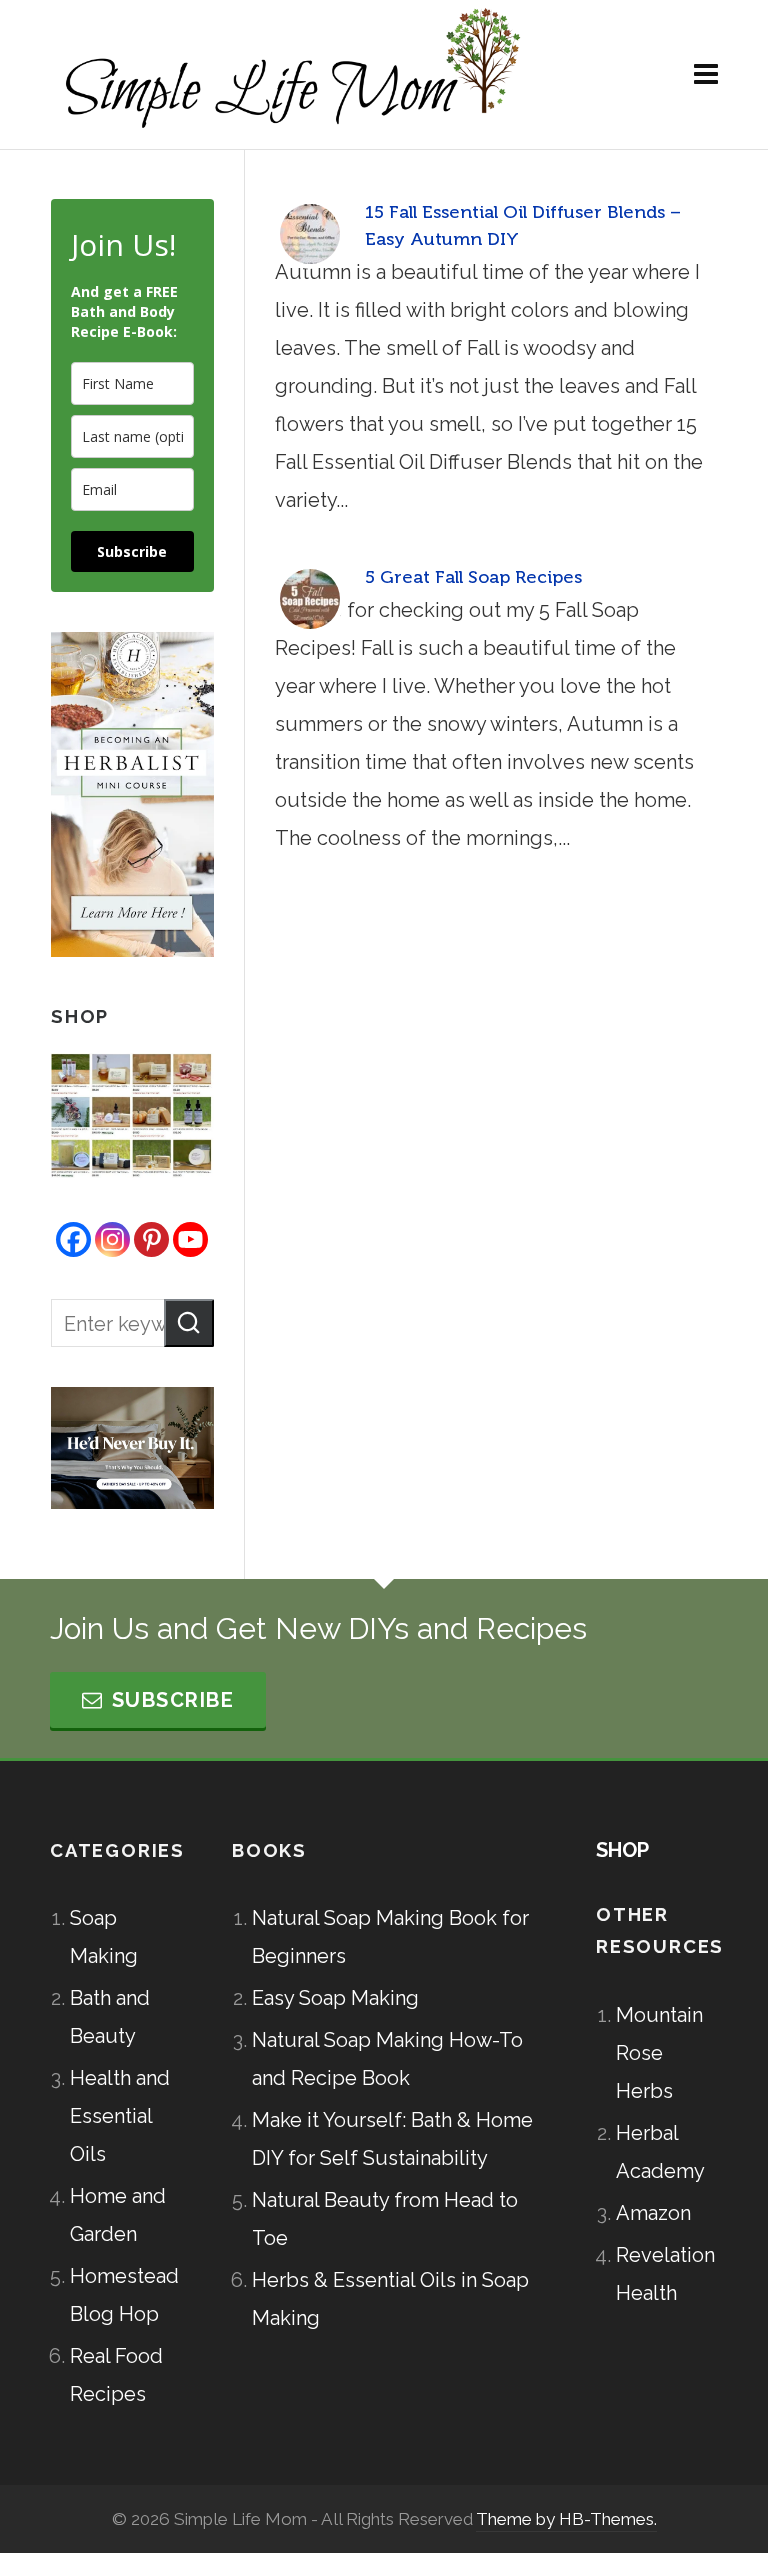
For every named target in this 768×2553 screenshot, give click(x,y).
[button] (189, 1323)
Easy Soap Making (335, 1998)
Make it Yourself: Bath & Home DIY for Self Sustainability (392, 2139)
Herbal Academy (660, 2152)
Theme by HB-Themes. (566, 2519)
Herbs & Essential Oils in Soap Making (390, 2299)
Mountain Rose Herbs (659, 2053)
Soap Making (104, 1937)
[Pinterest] (151, 1239)
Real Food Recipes (116, 2375)
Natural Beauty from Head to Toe (385, 2219)
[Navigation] (706, 75)
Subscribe (132, 551)
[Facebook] (73, 1239)
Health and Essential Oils (120, 2116)
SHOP (622, 1850)
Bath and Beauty (110, 2017)
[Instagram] (112, 1239)
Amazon (653, 2213)
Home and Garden (118, 2215)
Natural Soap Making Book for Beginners (390, 1937)
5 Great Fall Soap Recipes (473, 577)
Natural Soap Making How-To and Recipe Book (387, 2059)
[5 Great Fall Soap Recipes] (310, 599)
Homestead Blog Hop (121, 2295)
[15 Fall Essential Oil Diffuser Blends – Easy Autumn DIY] (310, 234)
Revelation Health (665, 2274)
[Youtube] (190, 1239)
